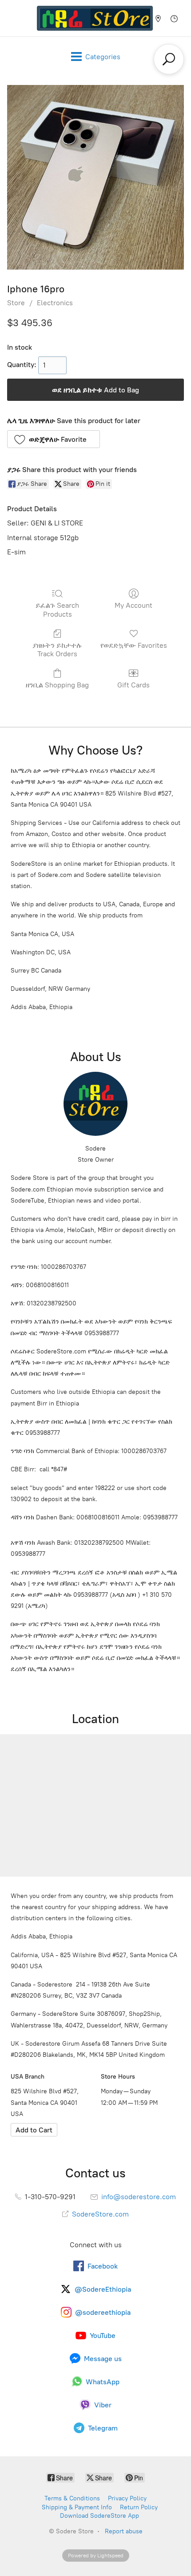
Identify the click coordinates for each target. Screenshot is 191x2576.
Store (16, 303)
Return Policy (139, 2507)
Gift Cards (133, 685)
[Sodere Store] (95, 18)
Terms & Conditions (72, 2498)
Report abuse (124, 2531)
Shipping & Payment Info (77, 2507)
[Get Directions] (34, 2130)
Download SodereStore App (99, 2516)
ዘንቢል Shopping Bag (57, 685)
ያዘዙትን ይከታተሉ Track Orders (57, 650)
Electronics (55, 303)
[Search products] (169, 59)
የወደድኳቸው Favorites (134, 645)
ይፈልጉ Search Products (57, 610)
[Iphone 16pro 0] (95, 177)
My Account (133, 605)
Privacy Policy (127, 2498)
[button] (54, 439)
